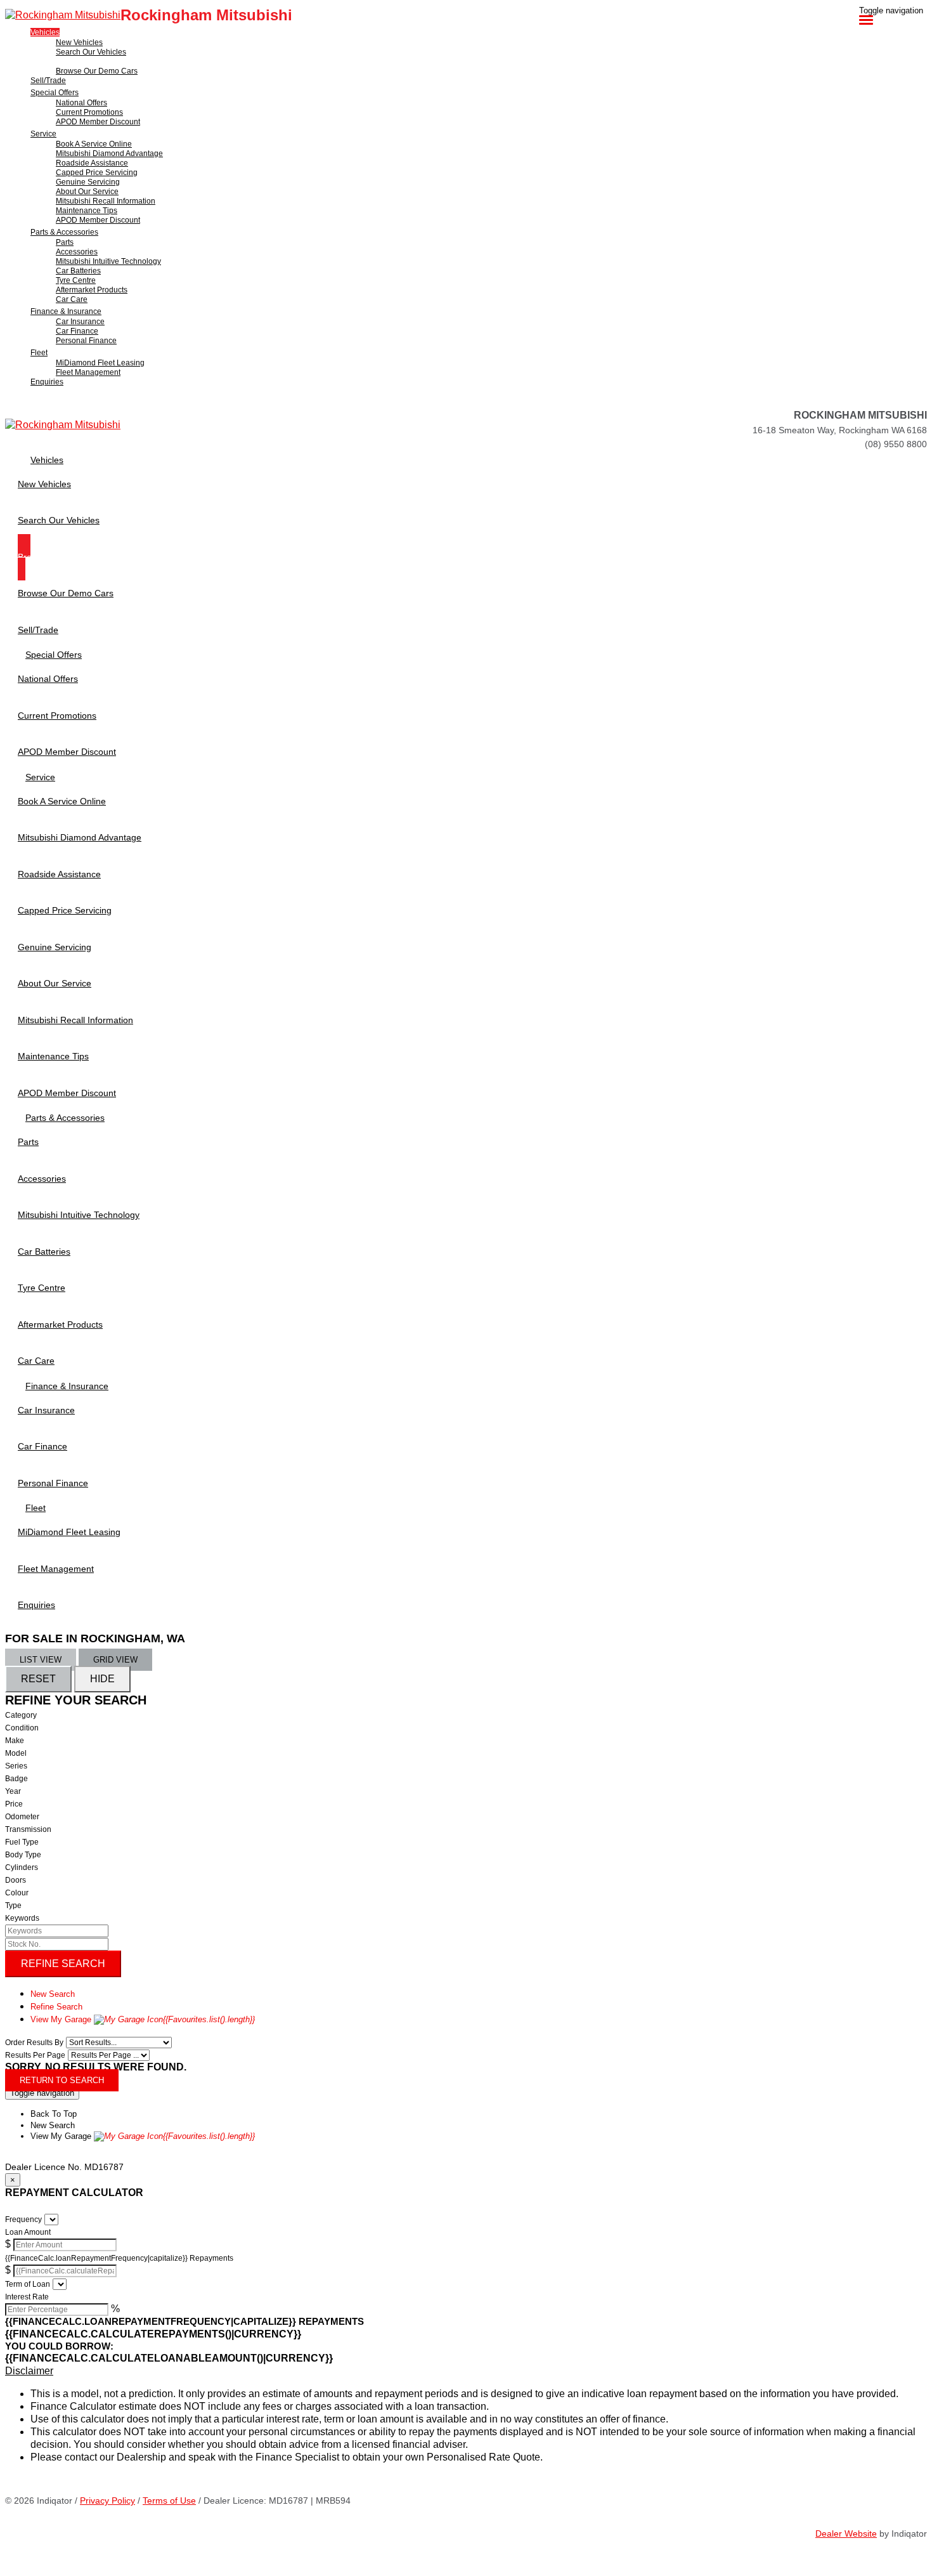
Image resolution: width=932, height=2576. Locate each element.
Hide (102, 1679)
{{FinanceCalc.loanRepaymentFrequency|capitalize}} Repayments (119, 2258)
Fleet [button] (39, 353)
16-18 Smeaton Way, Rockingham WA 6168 (840, 430)
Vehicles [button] (45, 32)
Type (13, 1906)
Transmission (28, 1829)
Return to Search (62, 2080)
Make (15, 1741)
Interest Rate (27, 2297)
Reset (38, 1679)
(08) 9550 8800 (896, 444)
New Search (53, 1994)
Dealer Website (846, 2534)
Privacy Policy (107, 2501)
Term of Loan (28, 2284)
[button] (466, 2371)
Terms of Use (169, 2501)
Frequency (23, 2220)
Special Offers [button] (55, 93)
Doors (16, 1880)
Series (16, 1766)
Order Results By (34, 2043)
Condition (22, 1728)
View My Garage (143, 2019)
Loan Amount (28, 2232)
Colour (17, 1893)
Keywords (22, 1918)
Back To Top (54, 2114)
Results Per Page (35, 2055)
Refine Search (63, 1964)
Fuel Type (22, 1842)
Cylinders (22, 1867)
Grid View (115, 1660)
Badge (16, 1779)
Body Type (23, 1855)
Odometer (22, 1817)
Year (13, 1791)
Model (16, 1753)
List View (41, 1660)
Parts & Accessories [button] (64, 232)
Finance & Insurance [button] (66, 311)
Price (14, 1804)
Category (21, 1715)
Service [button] (43, 134)
